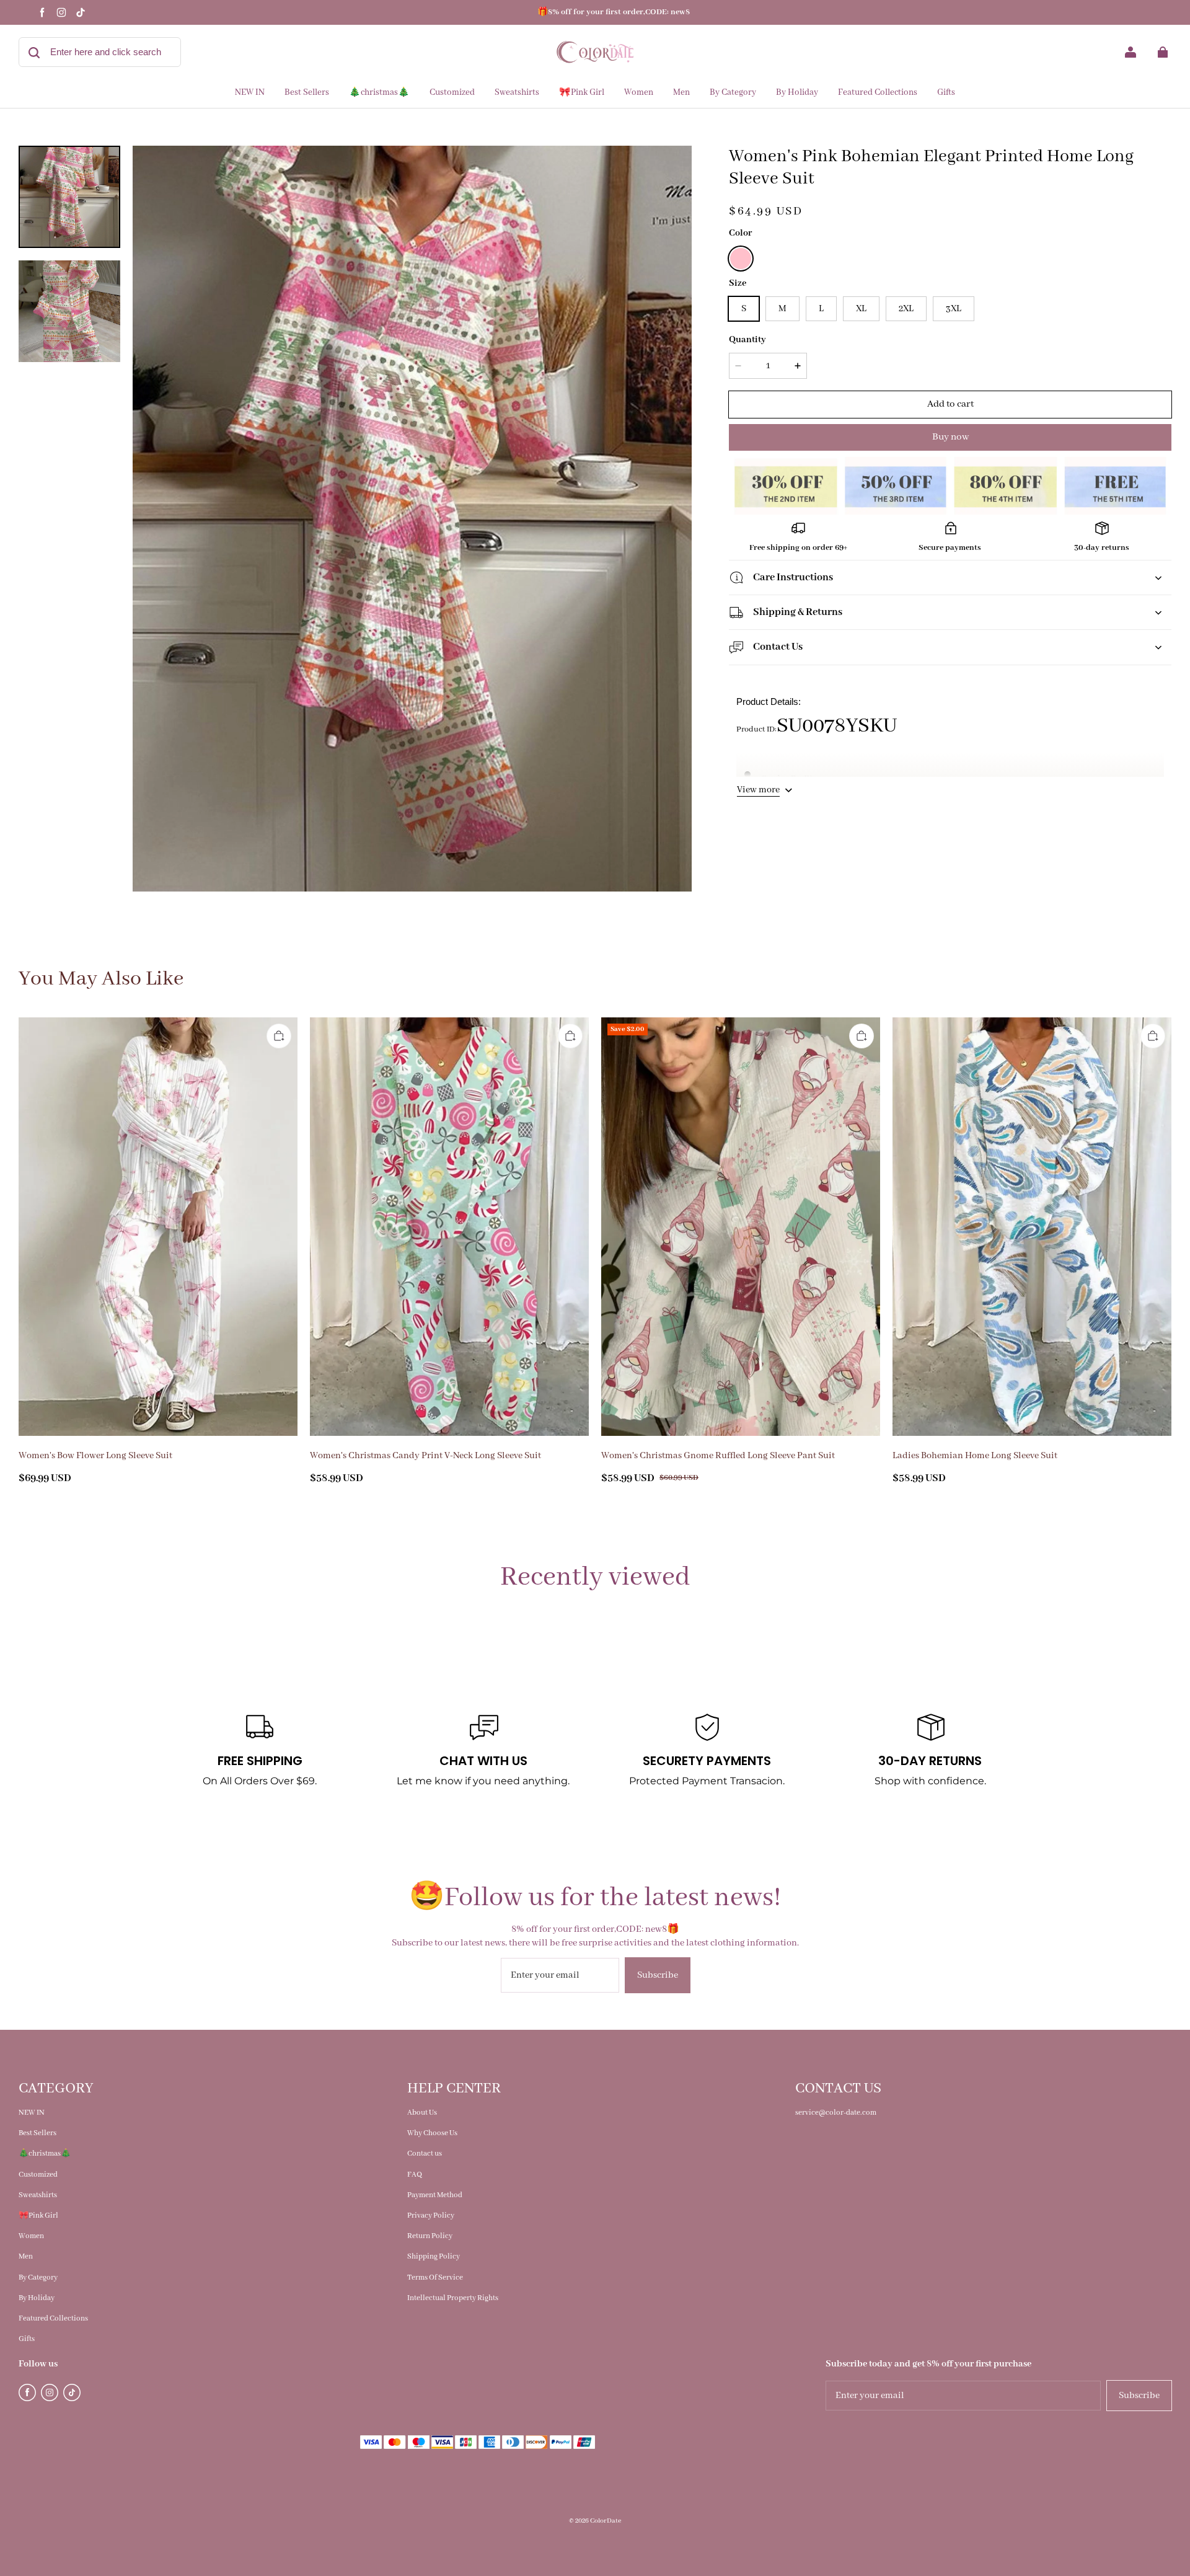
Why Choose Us (432, 2133)
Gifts (27, 2339)
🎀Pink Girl (38, 2215)
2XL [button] (906, 309)
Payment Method (435, 2195)
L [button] (821, 309)
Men (26, 2256)
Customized (38, 2175)
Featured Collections (53, 2318)
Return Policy (430, 2236)
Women (31, 2236)
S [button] (744, 309)
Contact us (425, 2153)
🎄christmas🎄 (45, 2153)
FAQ (415, 2175)
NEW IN (32, 2113)
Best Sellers (37, 2133)
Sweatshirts (38, 2195)
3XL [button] (954, 309)
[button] (741, 259)
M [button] (782, 309)
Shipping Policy (434, 2256)
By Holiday (37, 2298)
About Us (422, 2113)
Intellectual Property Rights (453, 2298)
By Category (38, 2277)
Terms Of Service (435, 2277)
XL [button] (861, 309)
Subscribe (658, 1975)
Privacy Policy (431, 2215)
